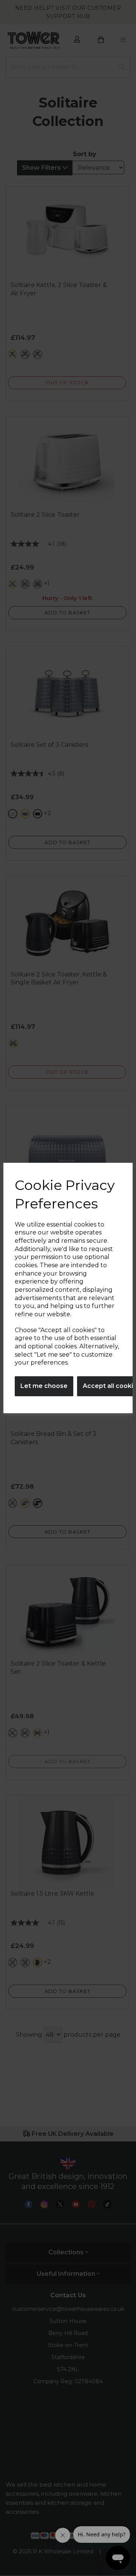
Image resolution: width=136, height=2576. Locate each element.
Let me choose (44, 1386)
